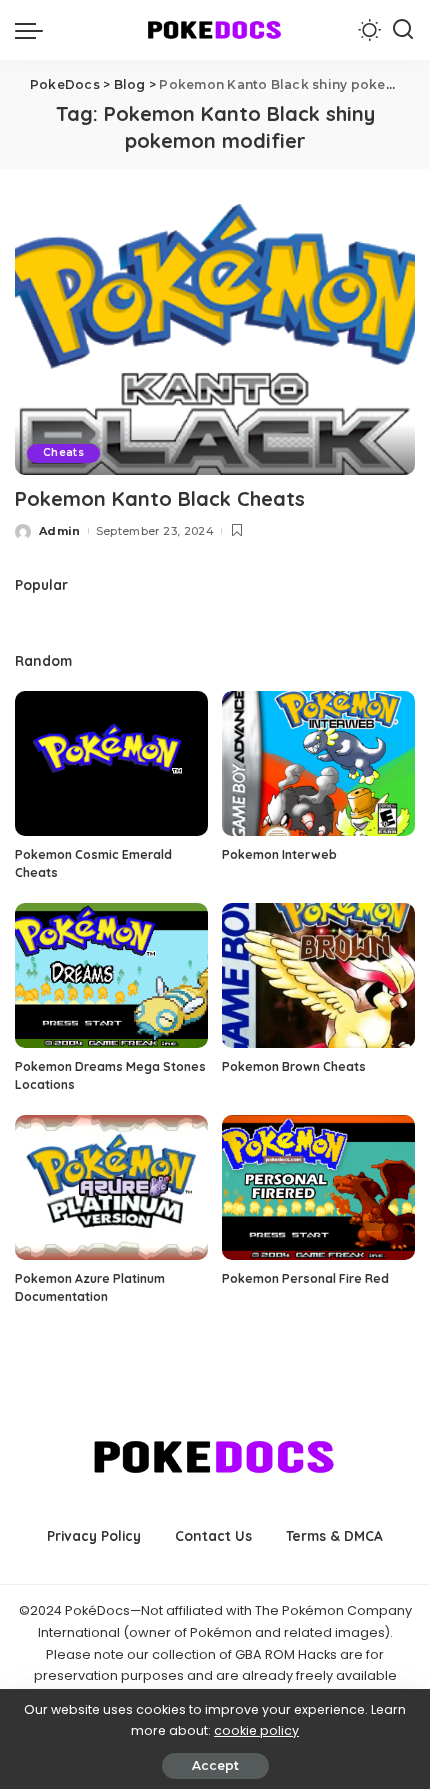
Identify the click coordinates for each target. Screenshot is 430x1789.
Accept (215, 1765)
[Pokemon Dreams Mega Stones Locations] (111, 975)
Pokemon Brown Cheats (294, 1066)
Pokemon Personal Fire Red (305, 1278)
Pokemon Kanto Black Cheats (160, 498)
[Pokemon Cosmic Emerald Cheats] (111, 763)
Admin (60, 531)
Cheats (63, 452)
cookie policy (256, 1730)
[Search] (403, 30)
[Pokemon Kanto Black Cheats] (215, 339)
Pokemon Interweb (279, 854)
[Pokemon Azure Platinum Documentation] (111, 1187)
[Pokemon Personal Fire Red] (318, 1187)
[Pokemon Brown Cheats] (318, 975)
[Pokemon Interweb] (318, 763)
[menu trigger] (34, 30)
